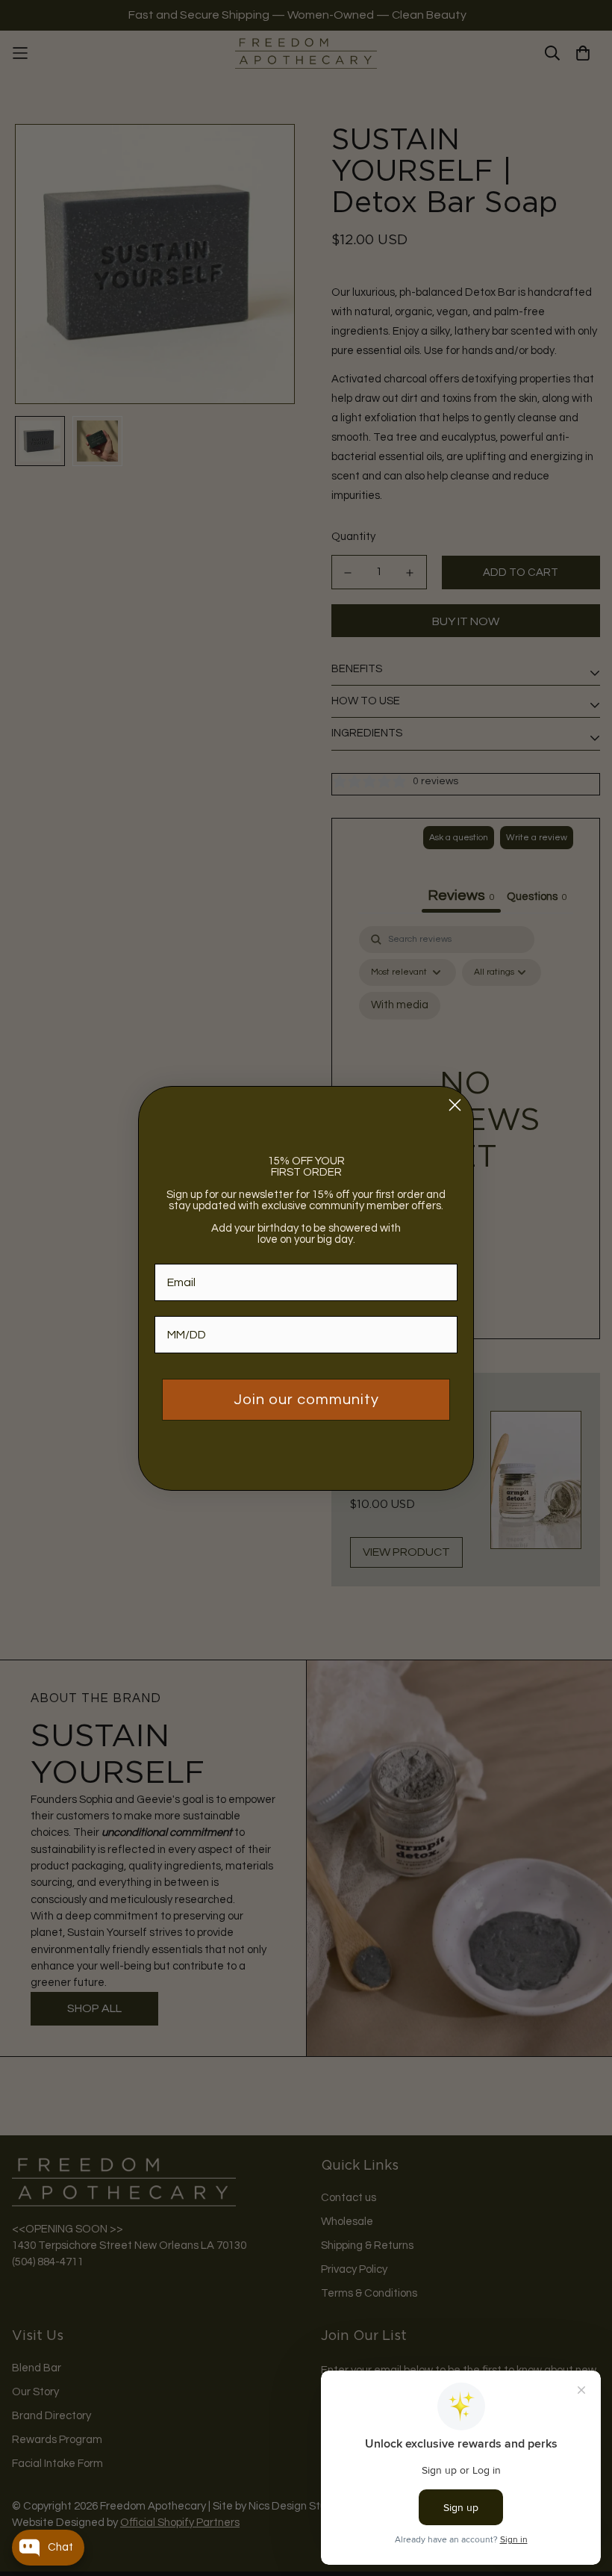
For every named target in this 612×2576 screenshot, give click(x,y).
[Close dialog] (455, 1105)
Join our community (306, 1400)
